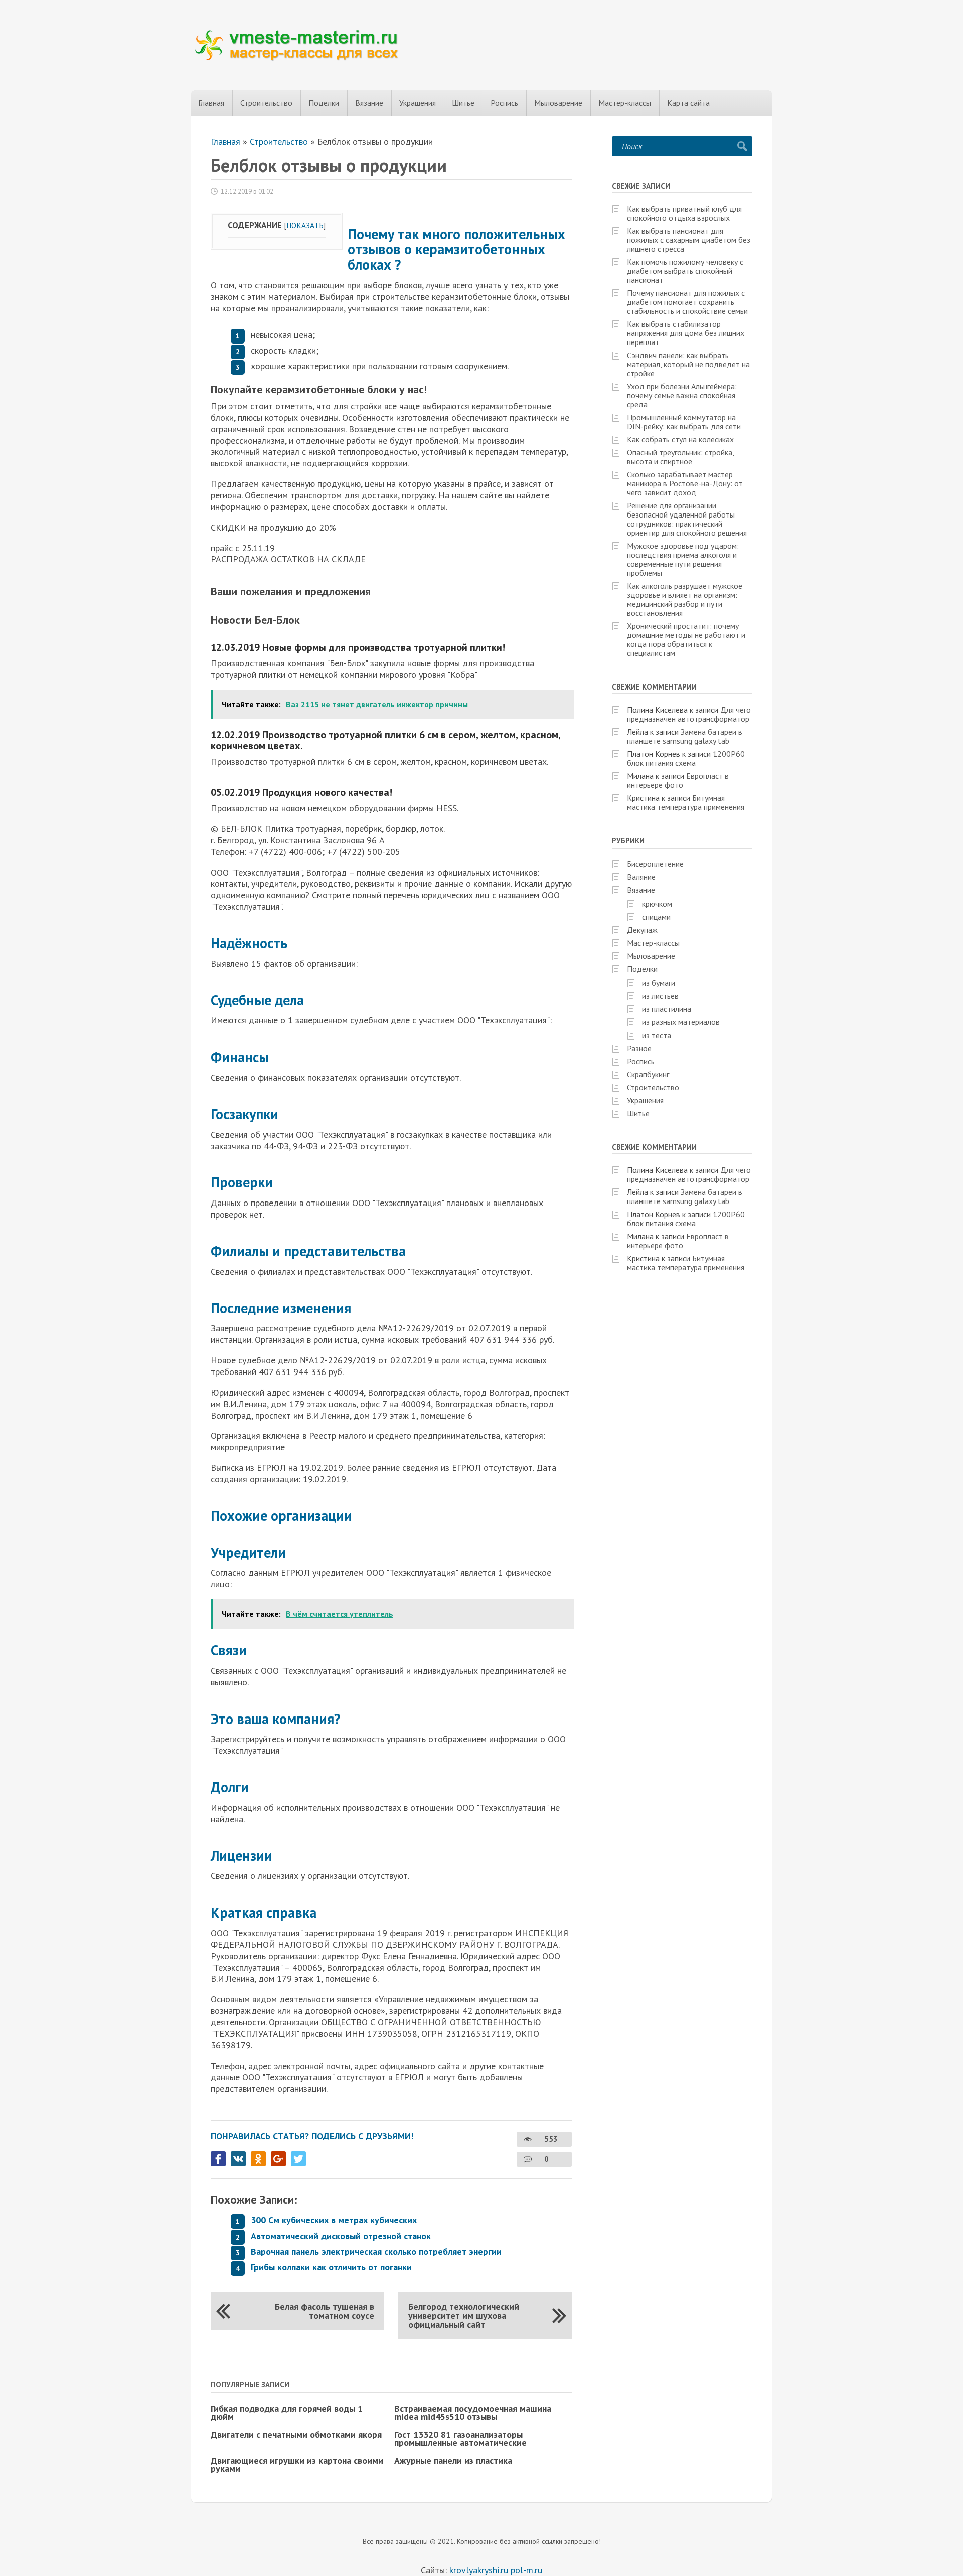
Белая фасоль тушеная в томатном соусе (325, 2311)
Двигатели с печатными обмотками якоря (296, 2434)
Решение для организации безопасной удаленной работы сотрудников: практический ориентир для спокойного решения (687, 519)
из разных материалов (681, 1022)
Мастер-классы (625, 103)
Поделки (324, 103)
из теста (657, 1035)
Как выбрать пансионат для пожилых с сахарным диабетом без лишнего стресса (689, 240)
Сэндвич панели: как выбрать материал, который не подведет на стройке (688, 364)
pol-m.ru (526, 2570)
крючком (657, 904)
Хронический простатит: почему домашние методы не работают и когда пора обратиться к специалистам (686, 639)
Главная (211, 103)
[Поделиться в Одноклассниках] (258, 2159)
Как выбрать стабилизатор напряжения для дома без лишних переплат (686, 333)
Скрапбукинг (648, 1074)
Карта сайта (688, 103)
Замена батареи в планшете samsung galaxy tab (685, 736)
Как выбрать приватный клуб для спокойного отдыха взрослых (684, 213)
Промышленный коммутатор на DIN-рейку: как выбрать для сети (684, 422)
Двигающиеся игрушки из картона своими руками (297, 2464)
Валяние (641, 877)
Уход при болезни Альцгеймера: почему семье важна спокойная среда (682, 395)
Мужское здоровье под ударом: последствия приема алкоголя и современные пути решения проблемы (683, 559)
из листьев (660, 996)
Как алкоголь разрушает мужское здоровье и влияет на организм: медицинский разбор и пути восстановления (685, 599)
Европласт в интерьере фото (678, 780)
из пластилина (667, 1009)
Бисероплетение (655, 864)
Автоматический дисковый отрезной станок (341, 2236)
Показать (305, 225)
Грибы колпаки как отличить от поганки (331, 2267)
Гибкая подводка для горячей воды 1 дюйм (287, 2412)
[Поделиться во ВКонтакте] (238, 2159)
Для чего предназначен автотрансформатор (689, 714)
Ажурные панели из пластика (453, 2460)
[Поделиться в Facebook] (218, 2159)
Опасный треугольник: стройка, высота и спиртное (680, 457)
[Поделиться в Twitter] (298, 2159)
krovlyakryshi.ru (479, 2570)
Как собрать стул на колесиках (680, 439)
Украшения (418, 103)
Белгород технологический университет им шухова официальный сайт (464, 2315)
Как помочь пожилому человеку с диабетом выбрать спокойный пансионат (685, 271)
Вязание (369, 103)
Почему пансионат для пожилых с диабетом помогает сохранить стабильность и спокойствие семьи (687, 302)
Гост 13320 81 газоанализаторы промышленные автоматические (460, 2438)
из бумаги (659, 983)
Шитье (463, 103)
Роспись (504, 103)
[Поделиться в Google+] (278, 2159)
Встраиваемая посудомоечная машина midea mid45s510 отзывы (473, 2412)
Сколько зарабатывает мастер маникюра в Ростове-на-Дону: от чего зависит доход (685, 483)
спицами (656, 917)
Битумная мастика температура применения (686, 802)
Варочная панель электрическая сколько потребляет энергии (376, 2251)
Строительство (266, 103)
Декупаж (642, 930)
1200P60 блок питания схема (686, 758)
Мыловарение (558, 103)
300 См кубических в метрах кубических (334, 2220)
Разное (639, 1048)
